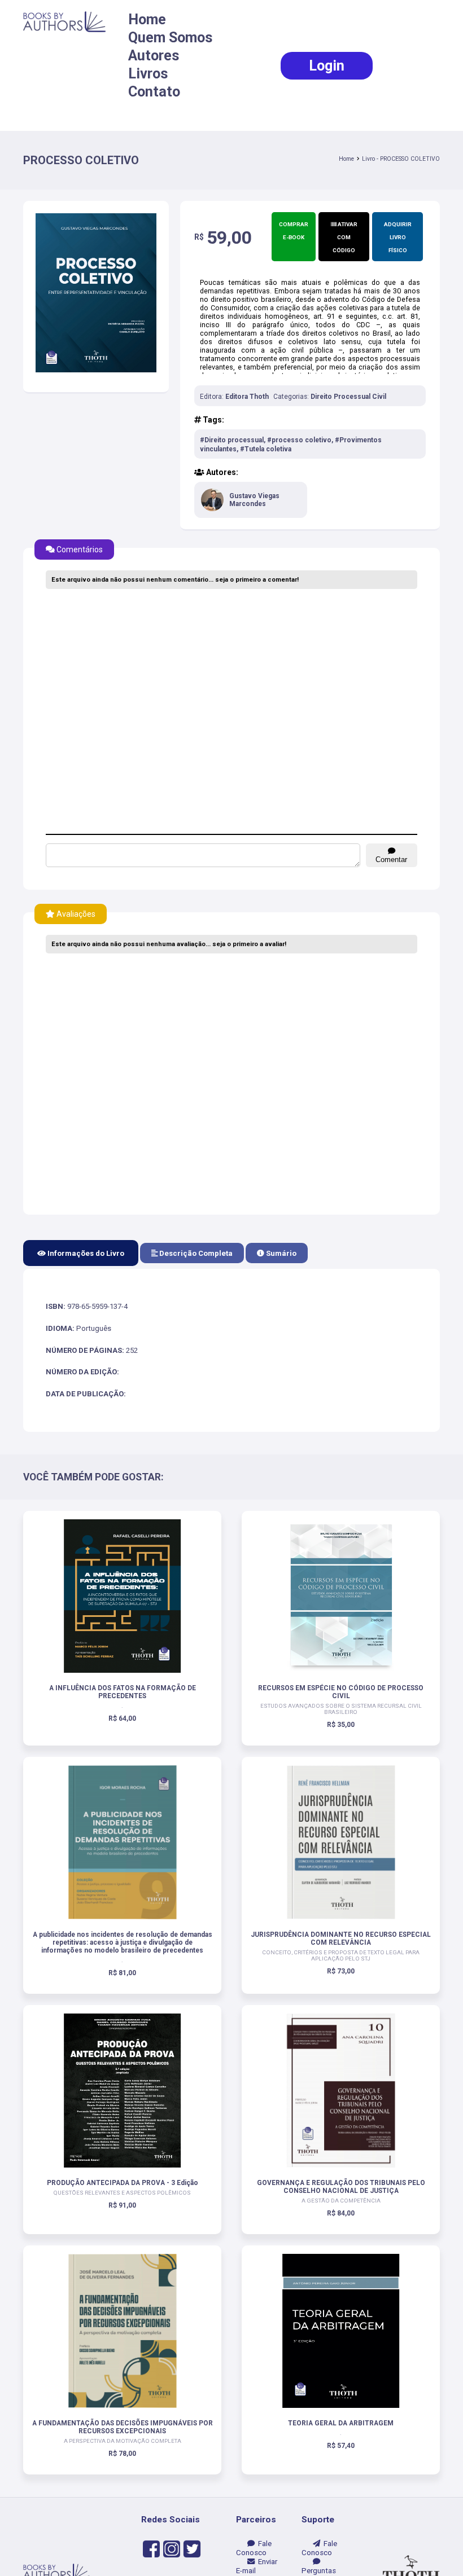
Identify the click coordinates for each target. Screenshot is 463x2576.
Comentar (391, 860)
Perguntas (319, 2566)
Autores (154, 56)
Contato (154, 92)
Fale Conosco (254, 2548)
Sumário (280, 1253)
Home (147, 19)
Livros (148, 74)
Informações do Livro (85, 1253)
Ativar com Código (345, 237)
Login (327, 66)
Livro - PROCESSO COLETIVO (401, 159)
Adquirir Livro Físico (398, 237)
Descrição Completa (195, 1253)
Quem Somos (171, 38)
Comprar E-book (294, 231)
